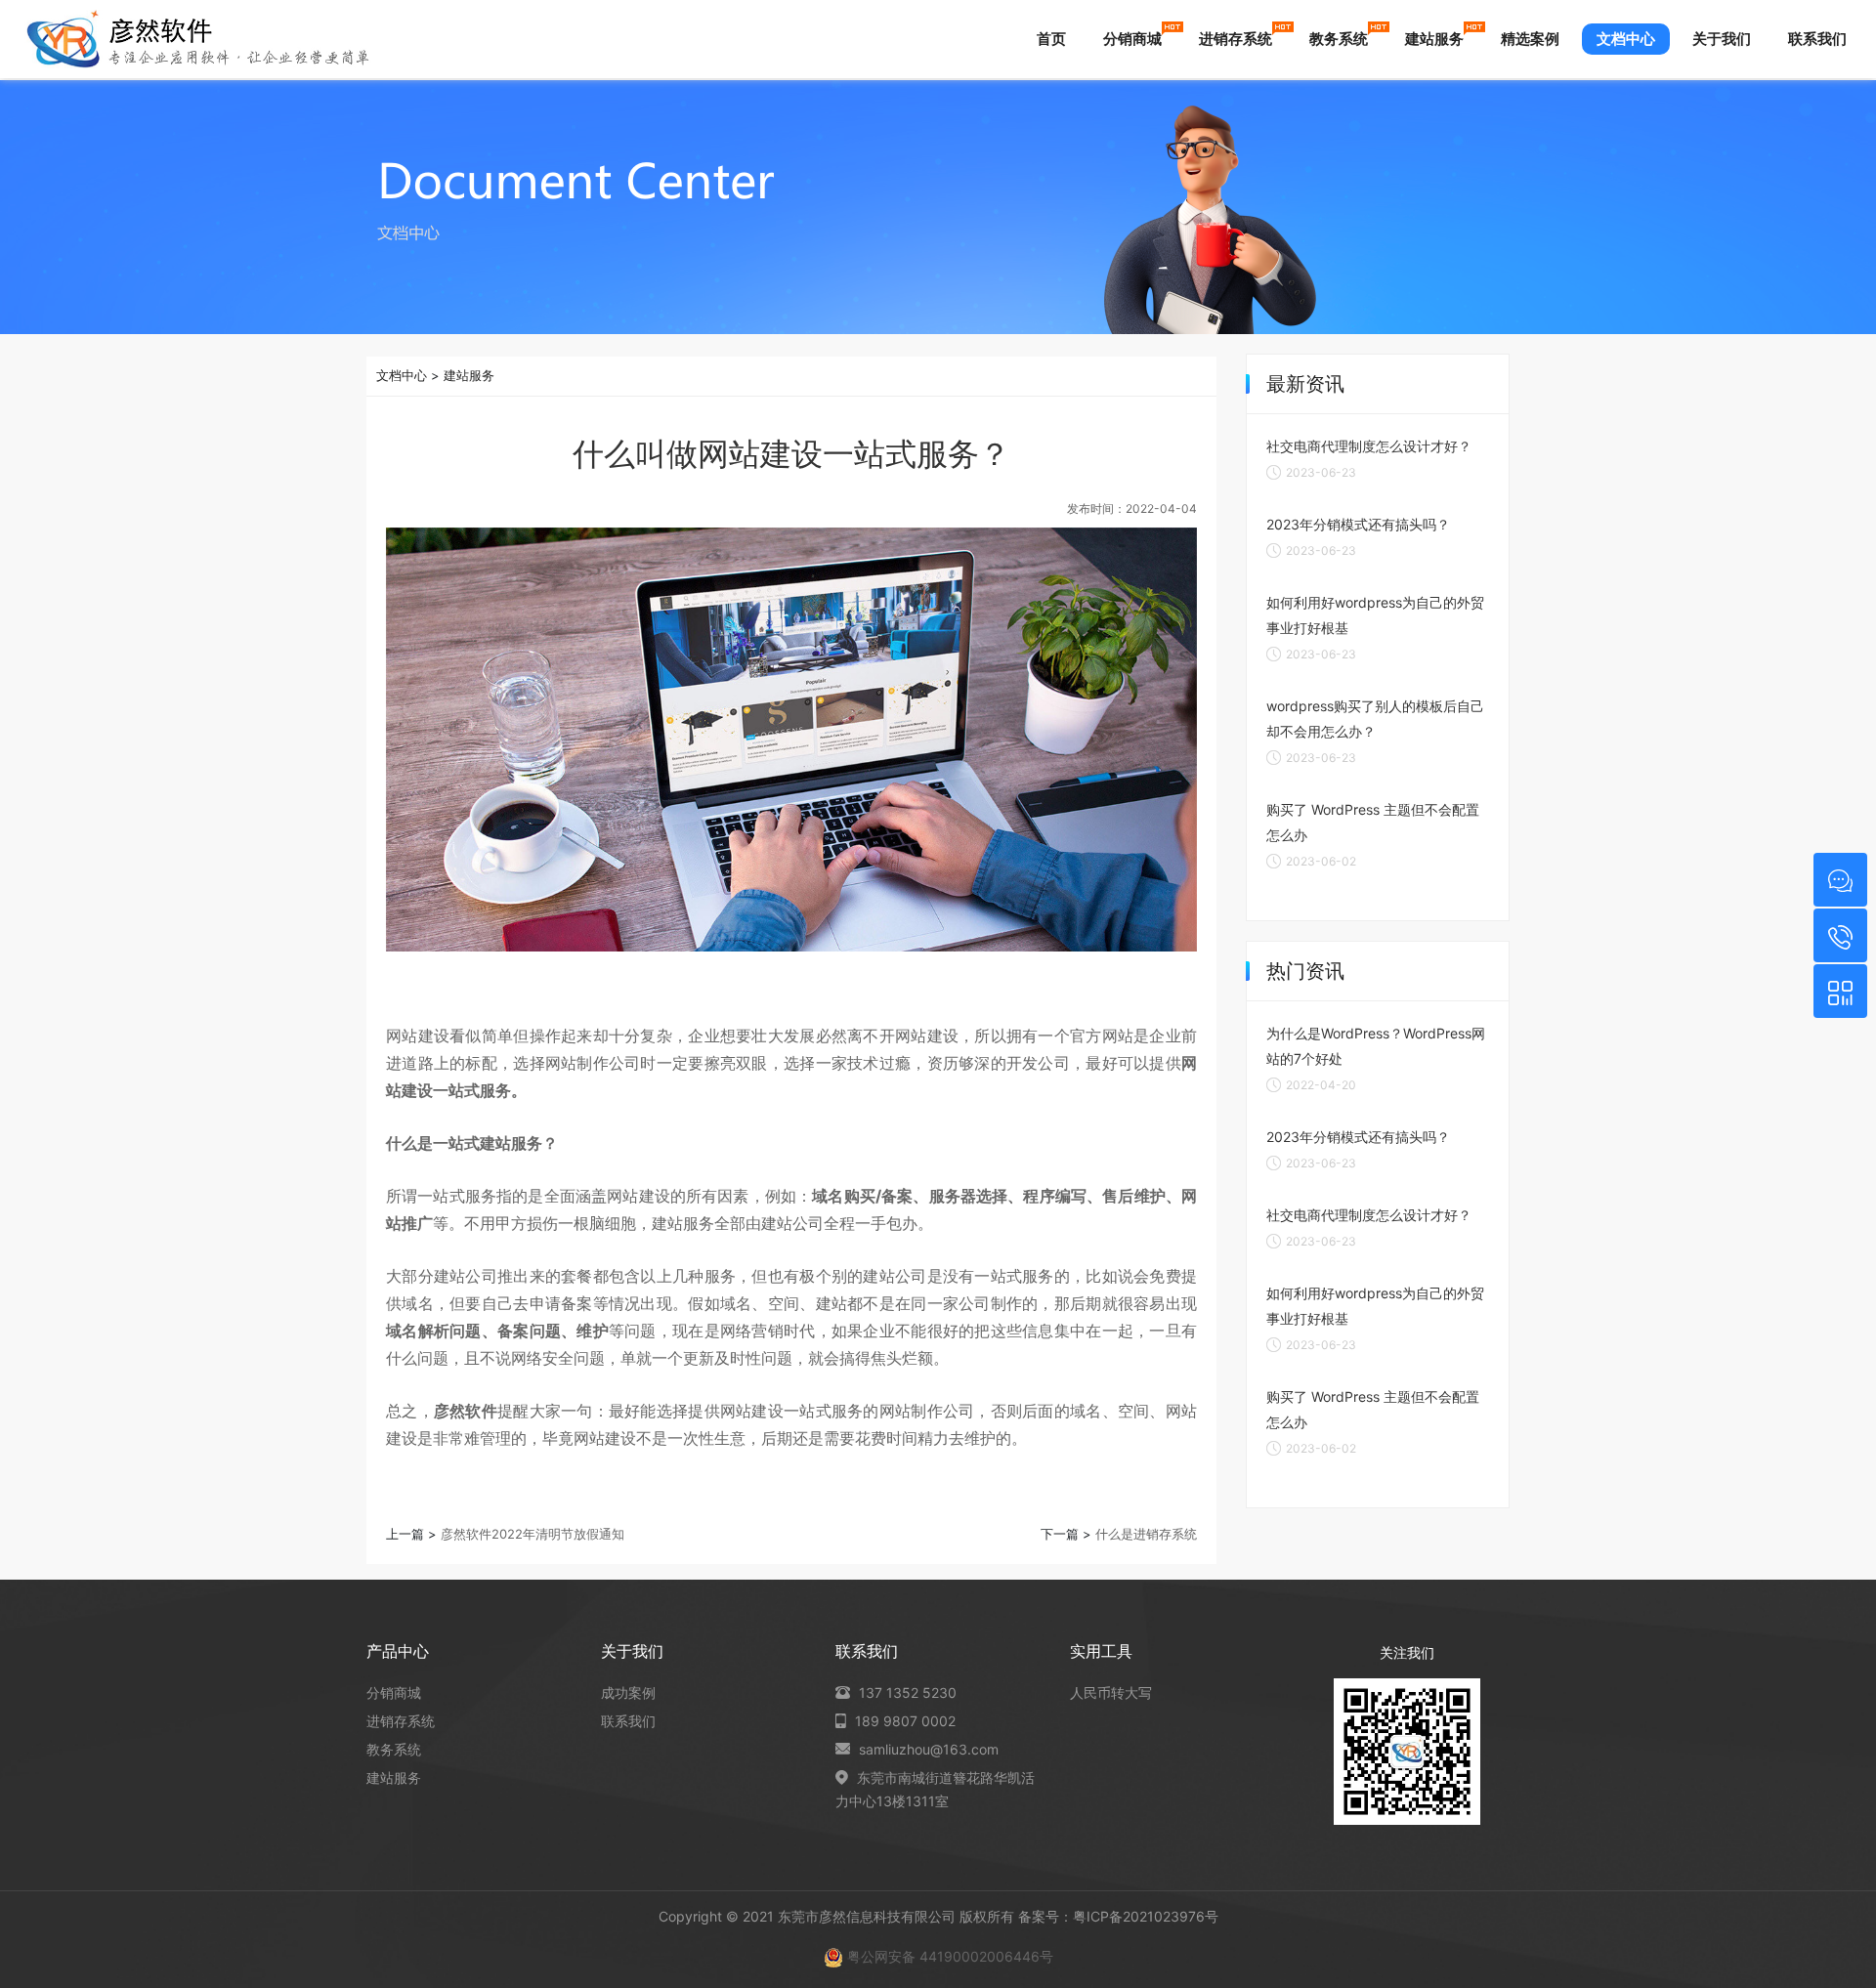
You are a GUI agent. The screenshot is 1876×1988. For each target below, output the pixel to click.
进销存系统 (1236, 39)
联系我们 (1817, 39)
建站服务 (1434, 39)
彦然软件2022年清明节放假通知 (533, 1534)
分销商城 (1132, 39)
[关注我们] (1840, 991)
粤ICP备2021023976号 (1146, 1916)
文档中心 (1626, 39)
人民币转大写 (1111, 1692)
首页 (1051, 39)
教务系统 (1339, 39)
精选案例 (1530, 39)
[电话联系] (1840, 935)
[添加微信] (1840, 880)
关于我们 (1722, 39)
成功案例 (628, 1692)
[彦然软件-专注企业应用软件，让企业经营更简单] (198, 39)
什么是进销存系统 (1146, 1534)
